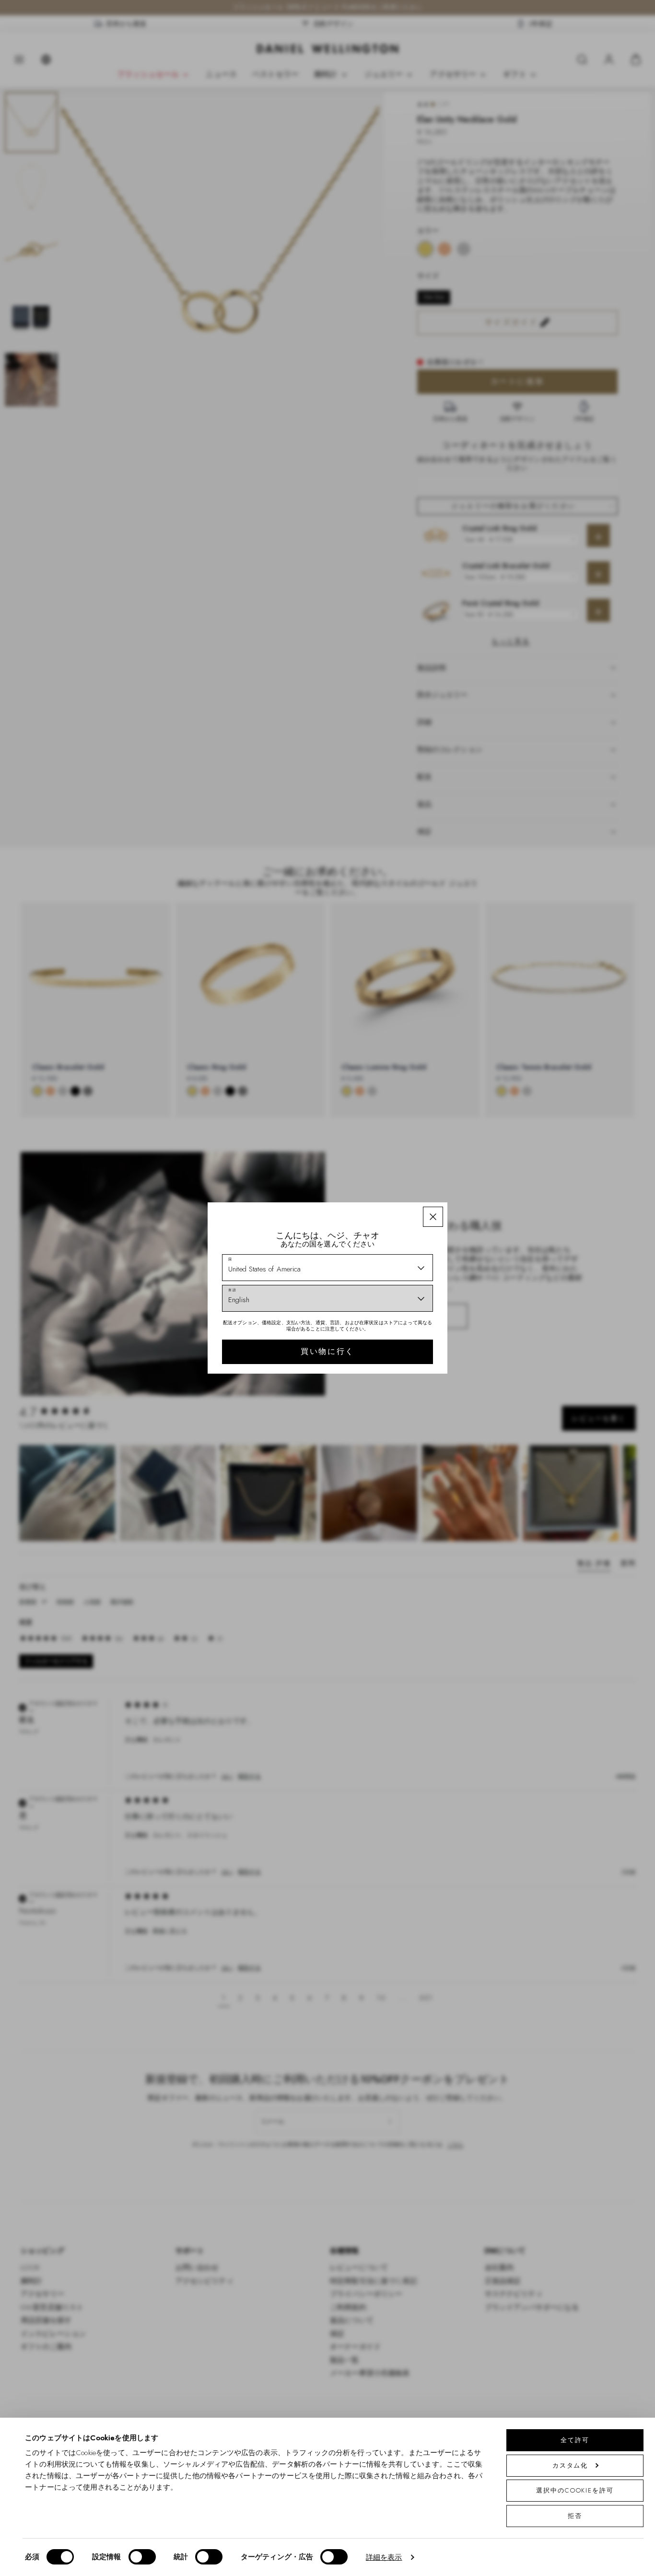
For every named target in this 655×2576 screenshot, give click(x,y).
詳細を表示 (384, 2557)
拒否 (575, 2516)
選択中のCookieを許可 (575, 2490)
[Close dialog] (494, 1157)
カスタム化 (570, 2465)
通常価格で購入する (396, 1374)
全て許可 (575, 2440)
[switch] (142, 2557)
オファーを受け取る (396, 1343)
